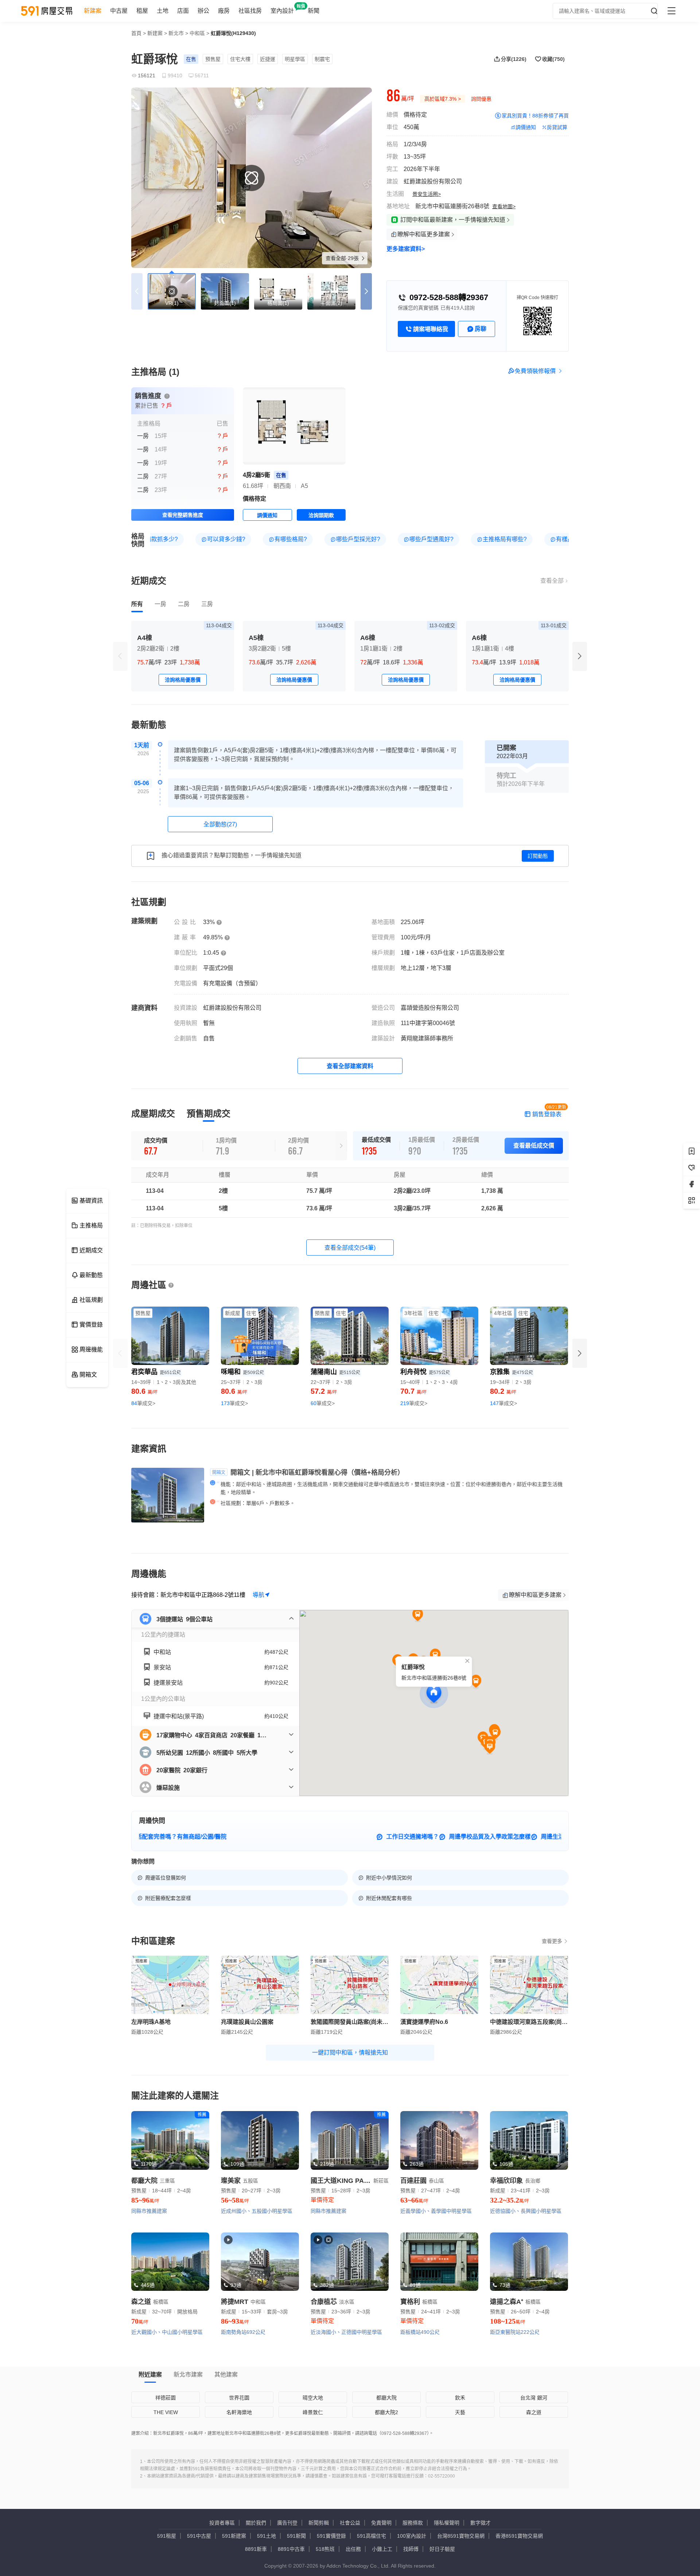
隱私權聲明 (447, 2523)
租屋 (142, 11)
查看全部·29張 (343, 258)
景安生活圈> (427, 194)
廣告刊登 (287, 2523)
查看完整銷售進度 (183, 515)
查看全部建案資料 (350, 1066)
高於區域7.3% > (443, 99)
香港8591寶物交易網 (519, 2536)
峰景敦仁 (313, 2412)
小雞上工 (382, 2549)
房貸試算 (557, 127)
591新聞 (296, 2536)
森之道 (534, 2412)
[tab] (137, 604)
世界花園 (239, 2398)
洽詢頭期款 (321, 515)
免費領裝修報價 (535, 371)
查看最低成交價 (534, 1146)
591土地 (267, 2536)
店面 (183, 11)
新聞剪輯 (319, 2523)
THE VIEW (166, 2412)
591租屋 (167, 2536)
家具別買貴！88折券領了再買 (535, 116)
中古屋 (119, 11)
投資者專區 (222, 2523)
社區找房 (250, 11)
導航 (258, 1595)
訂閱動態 (538, 856)
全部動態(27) (220, 824)
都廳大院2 (386, 2412)
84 (143, 1403)
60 (323, 1403)
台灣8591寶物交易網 (461, 2536)
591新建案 (234, 2536)
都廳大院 (386, 2398)
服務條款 (413, 2523)
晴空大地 (313, 2398)
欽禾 (460, 2398)
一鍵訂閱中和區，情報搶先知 (350, 2053)
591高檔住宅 (372, 2536)
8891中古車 (291, 2549)
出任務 (353, 2549)
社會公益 (350, 2523)
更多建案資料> (406, 249)
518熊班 (325, 2549)
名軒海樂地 (239, 2412)
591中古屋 (199, 2536)
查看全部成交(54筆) (350, 1248)
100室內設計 (412, 2536)
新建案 (93, 11)
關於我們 (256, 2523)
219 (414, 1403)
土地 (163, 11)
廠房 (224, 11)
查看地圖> (504, 206)
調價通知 (526, 127)
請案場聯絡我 (431, 329)
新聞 (314, 11)
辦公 (203, 11)
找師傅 (411, 2549)
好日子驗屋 (442, 2549)
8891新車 (256, 2549)
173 (234, 1403)
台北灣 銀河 (534, 2398)
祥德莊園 (166, 2398)
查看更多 (552, 1941)
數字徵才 (481, 2523)
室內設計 (282, 11)
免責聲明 (381, 2523)
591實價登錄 (331, 2536)
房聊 (481, 329)
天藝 (460, 2412)
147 (503, 1403)
